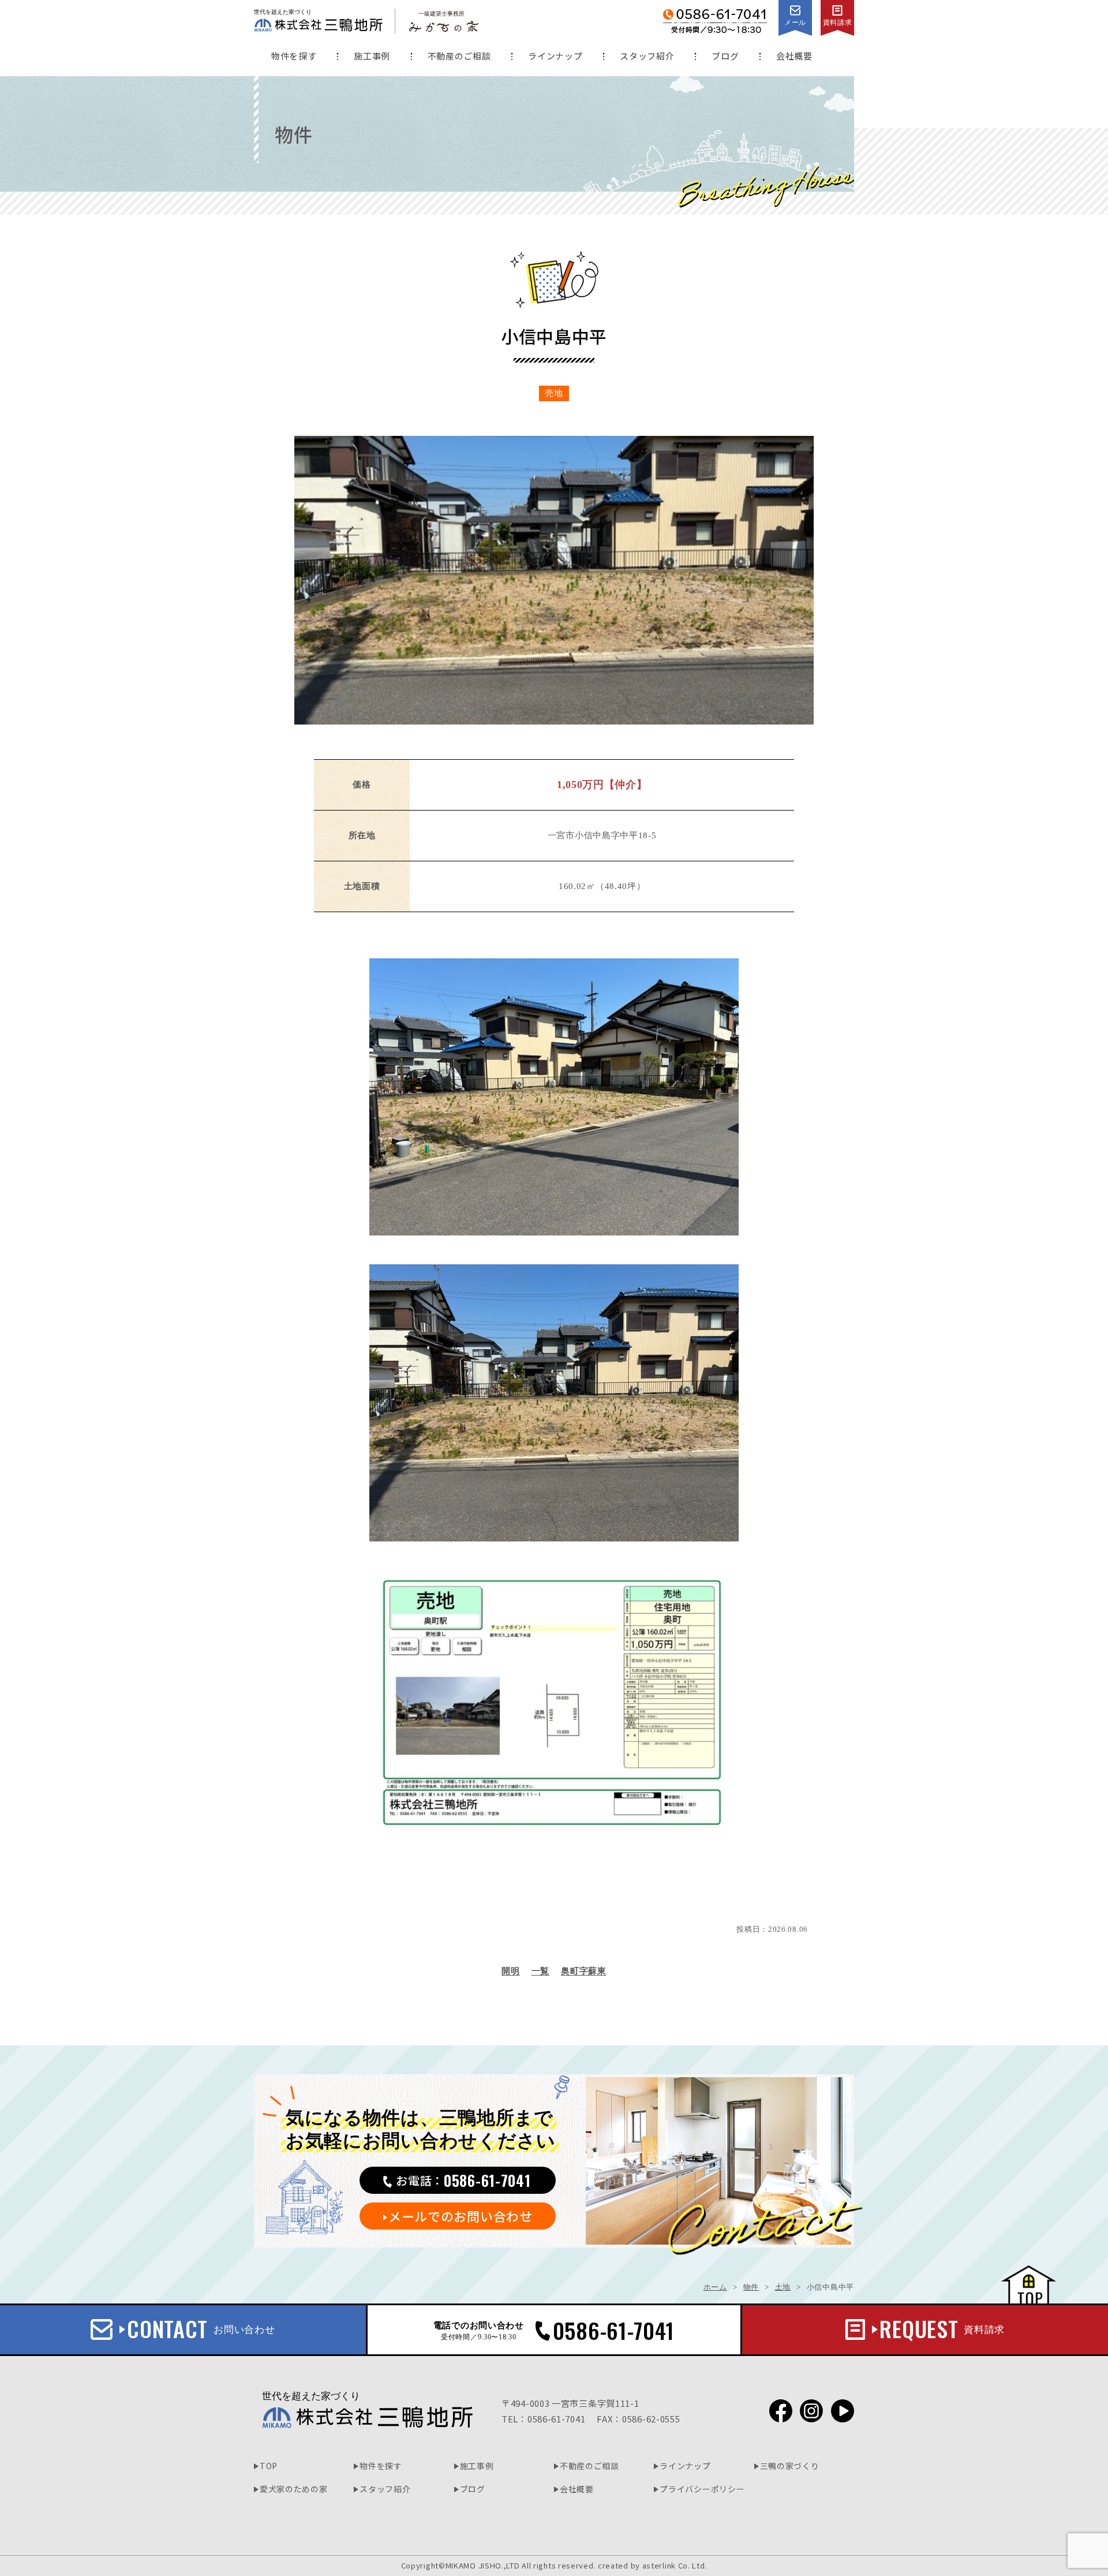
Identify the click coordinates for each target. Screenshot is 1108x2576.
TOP (269, 2466)
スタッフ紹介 (647, 56)
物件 (751, 2287)
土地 (783, 2287)
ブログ (725, 56)
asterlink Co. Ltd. (675, 2565)
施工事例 (372, 56)
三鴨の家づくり (790, 2466)
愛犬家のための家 (294, 2489)
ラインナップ (555, 56)
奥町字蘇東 (584, 1971)
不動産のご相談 (459, 56)
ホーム (715, 2287)
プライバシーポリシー (702, 2489)
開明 (510, 1971)
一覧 (540, 1971)
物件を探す (294, 56)
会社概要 (794, 56)
